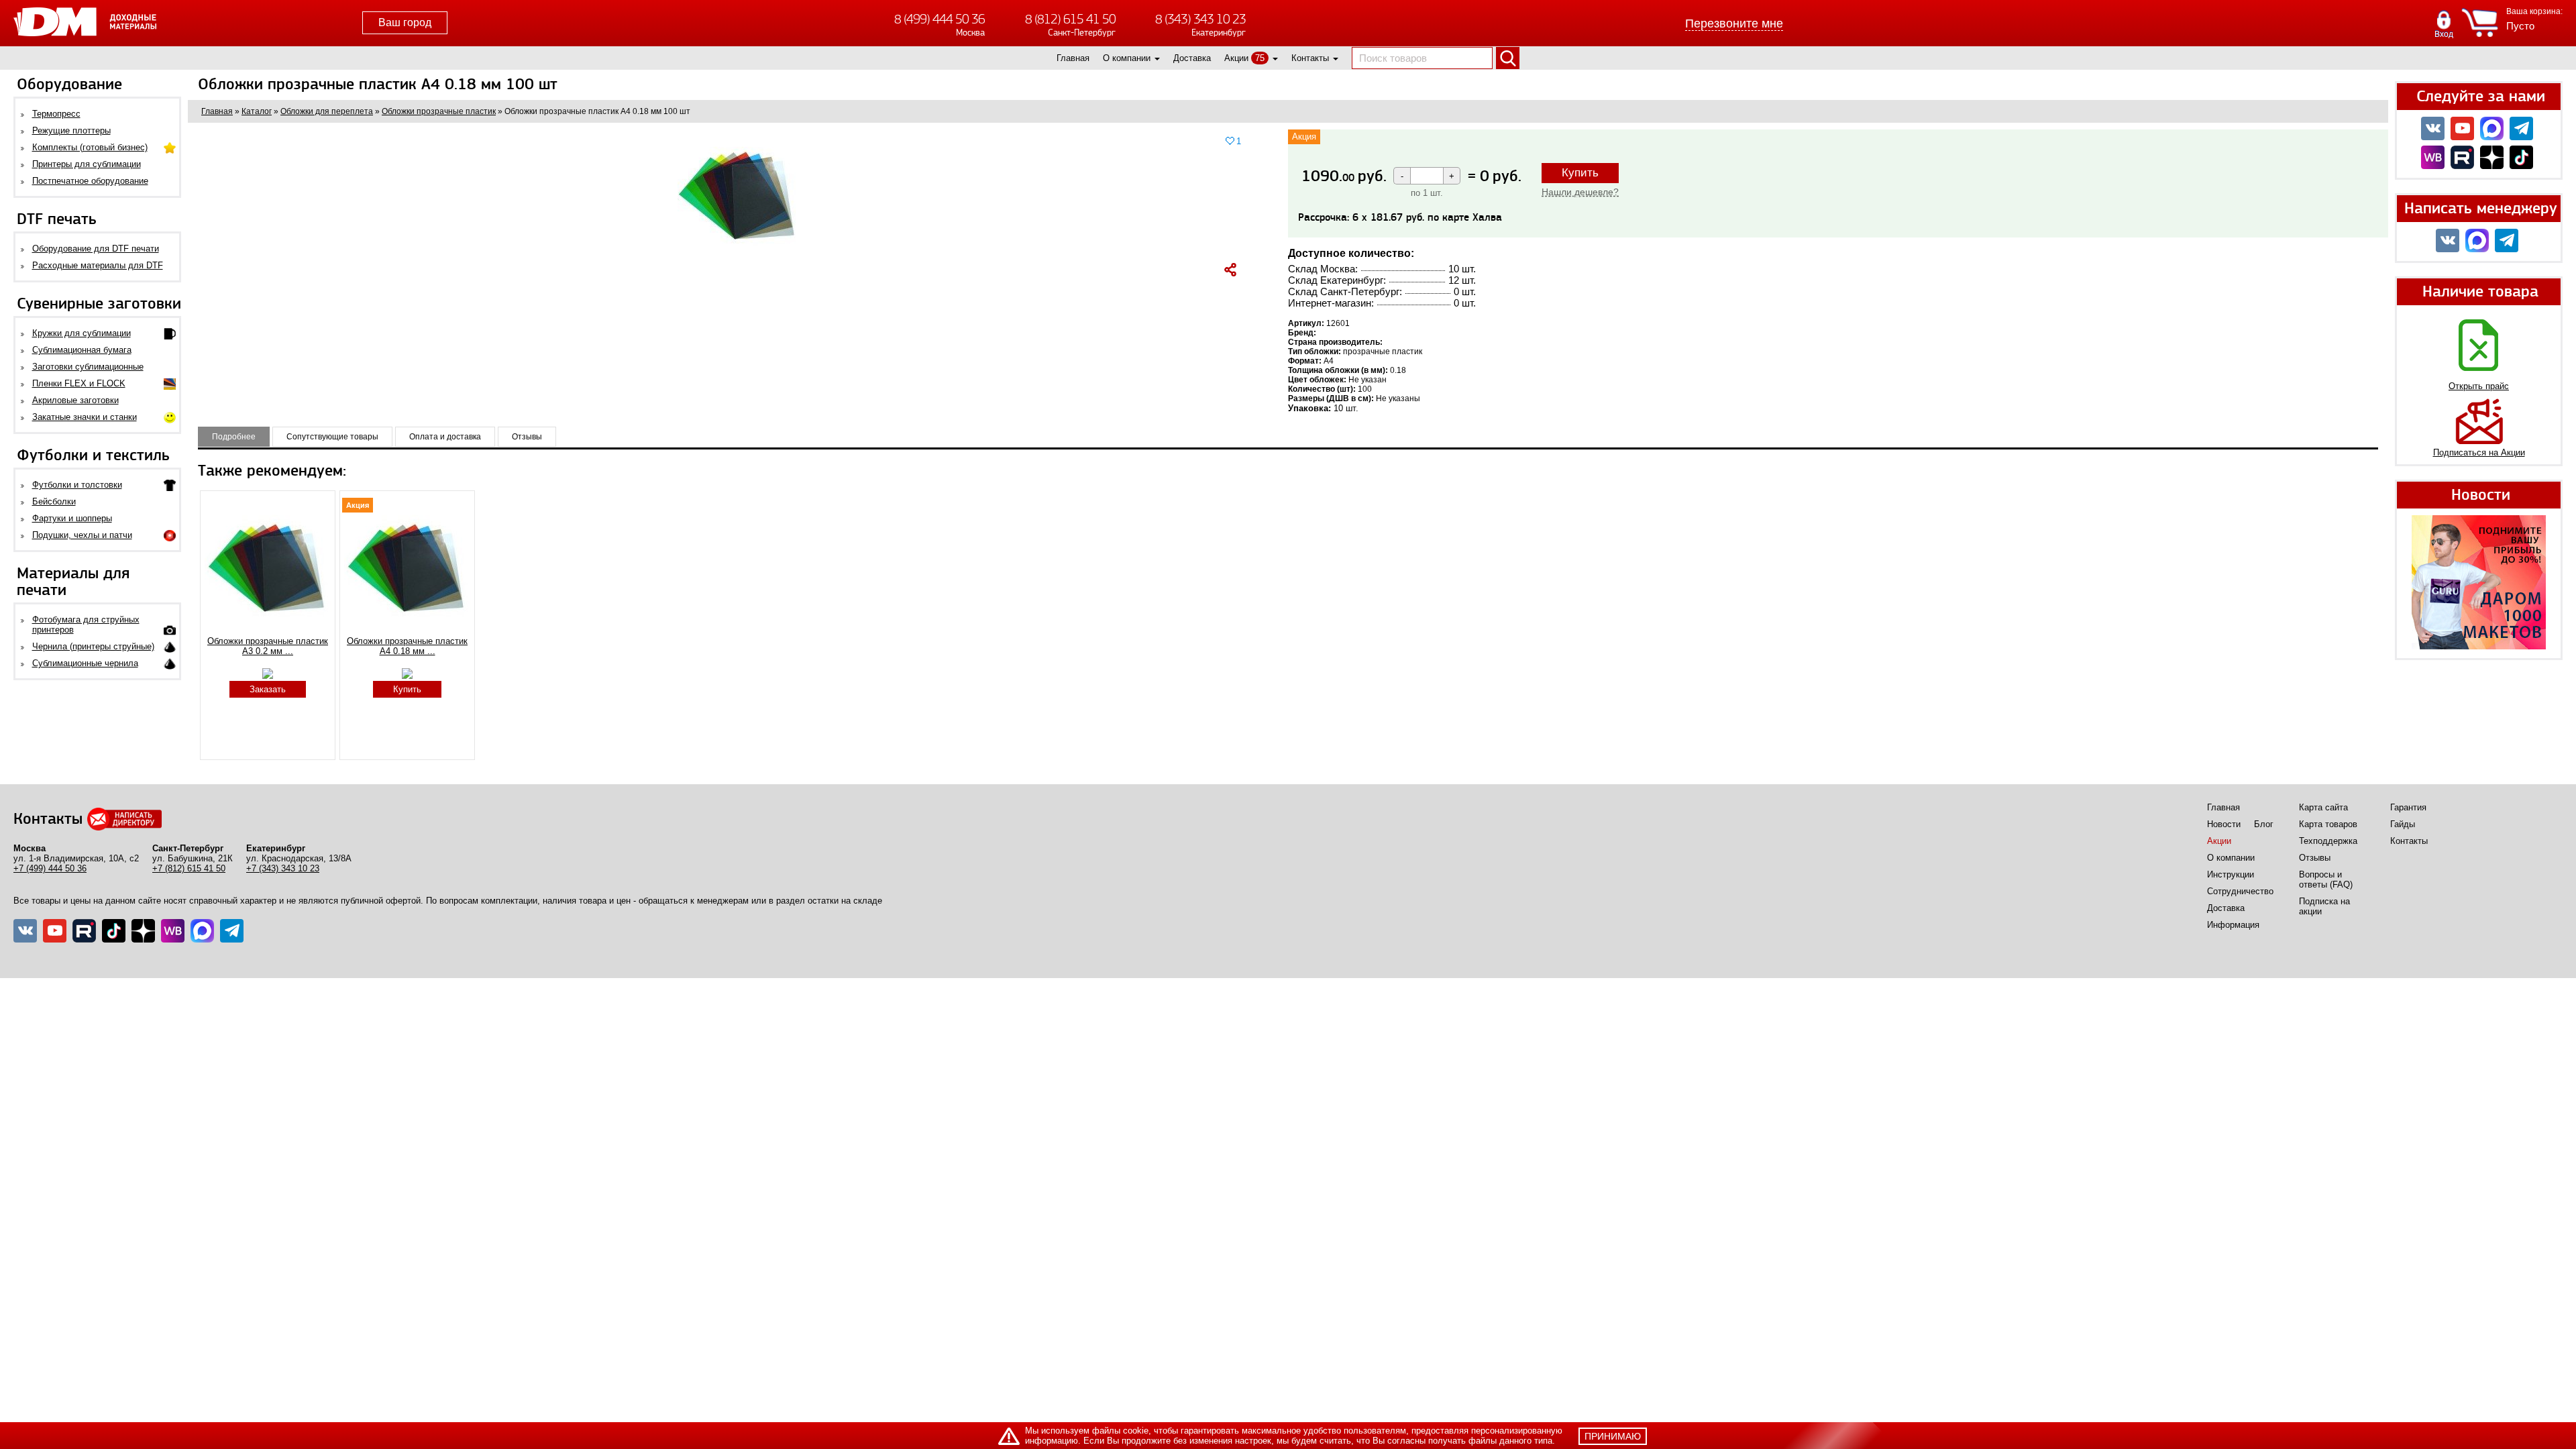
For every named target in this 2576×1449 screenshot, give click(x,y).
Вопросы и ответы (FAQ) (2326, 879)
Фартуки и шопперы (72, 518)
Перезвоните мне (1734, 23)
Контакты (1310, 58)
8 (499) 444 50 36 (940, 19)
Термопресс (56, 114)
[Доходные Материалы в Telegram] (2521, 128)
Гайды (2403, 824)
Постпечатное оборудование (90, 181)
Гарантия (2408, 807)
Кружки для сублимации (82, 333)
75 (1260, 58)
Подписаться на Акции (2479, 452)
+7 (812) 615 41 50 (189, 868)
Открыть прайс (2479, 386)
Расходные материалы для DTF (98, 265)
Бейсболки (54, 501)
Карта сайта (2323, 807)
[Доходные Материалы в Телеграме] (232, 931)
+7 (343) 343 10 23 (283, 868)
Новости (2224, 824)
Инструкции (2231, 874)
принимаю (1613, 1436)
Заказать (268, 689)
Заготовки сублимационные (88, 367)
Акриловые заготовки (75, 400)
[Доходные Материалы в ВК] (2433, 128)
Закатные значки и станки (85, 417)
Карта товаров (2328, 824)
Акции (1236, 58)
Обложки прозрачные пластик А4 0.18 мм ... (407, 646)
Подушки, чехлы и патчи (82, 535)
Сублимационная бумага (82, 350)
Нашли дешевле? (1580, 192)
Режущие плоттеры (71, 130)
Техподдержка (2328, 841)
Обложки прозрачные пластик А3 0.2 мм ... (268, 646)
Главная (1073, 58)
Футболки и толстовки (77, 485)
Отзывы (2315, 858)
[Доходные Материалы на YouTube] (2462, 128)
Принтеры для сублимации (87, 164)
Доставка (1192, 58)
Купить (1580, 173)
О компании (1127, 58)
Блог (2264, 824)
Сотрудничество (2240, 891)
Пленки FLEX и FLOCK (79, 383)
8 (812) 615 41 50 (1070, 19)
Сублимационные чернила (85, 663)
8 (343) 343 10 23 (1200, 19)
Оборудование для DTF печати (96, 249)
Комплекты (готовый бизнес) (90, 147)
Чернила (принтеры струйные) (93, 646)
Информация (2233, 925)
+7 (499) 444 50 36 (50, 868)
